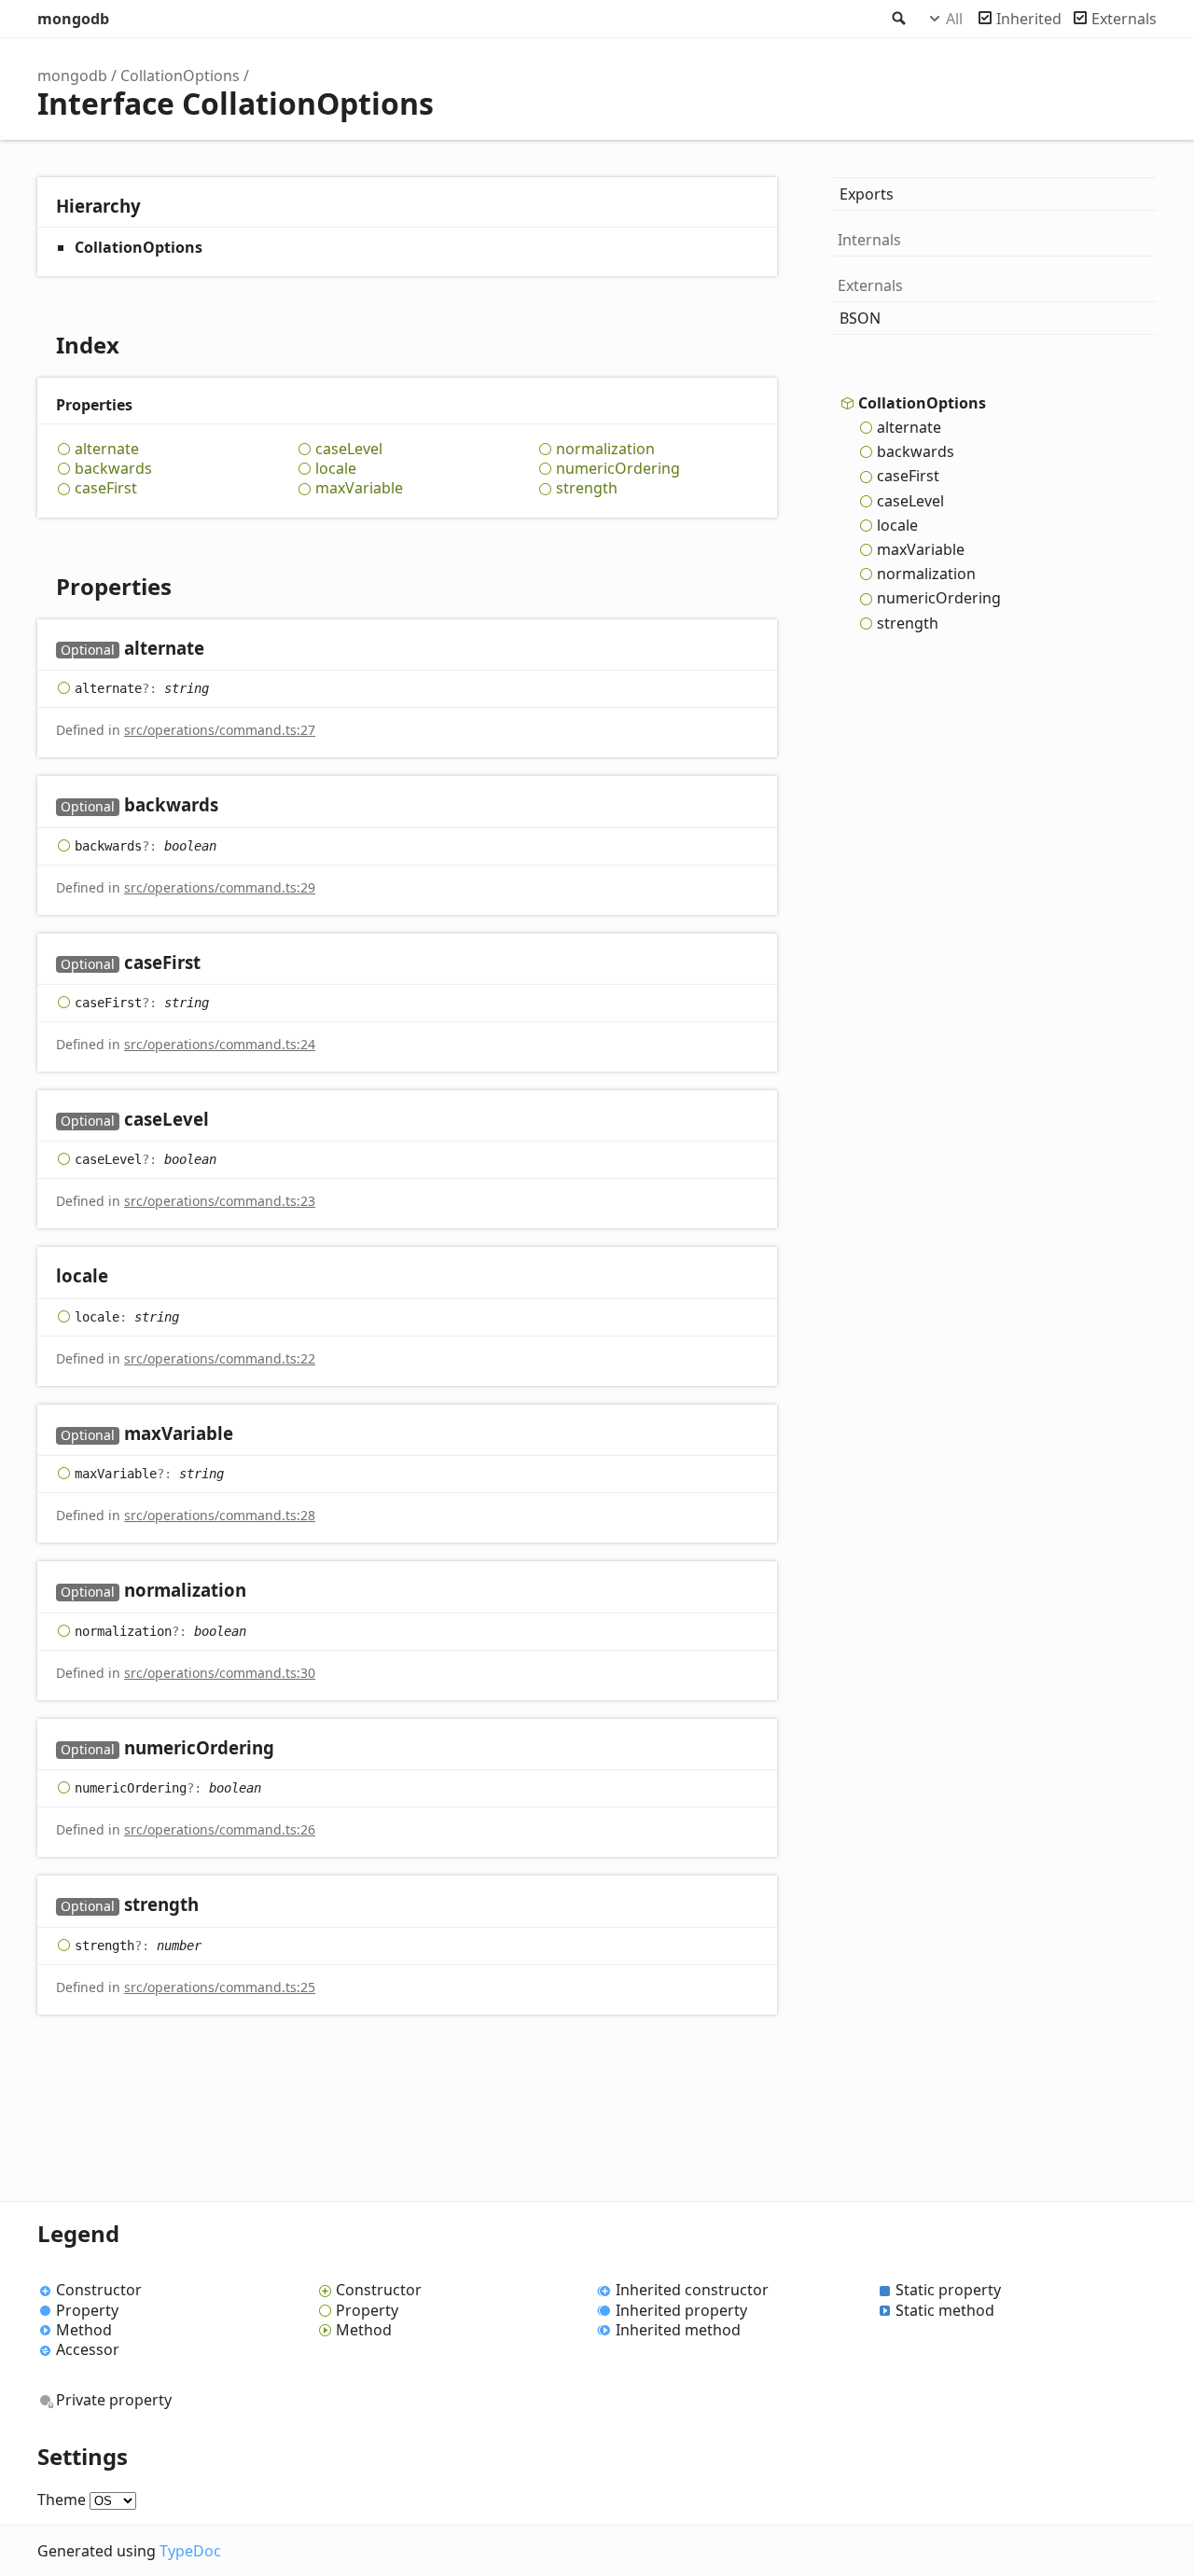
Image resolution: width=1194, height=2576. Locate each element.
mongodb (73, 19)
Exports (867, 194)
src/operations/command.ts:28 (220, 1515)
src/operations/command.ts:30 (220, 1673)
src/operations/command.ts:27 (220, 730)
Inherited (1029, 19)
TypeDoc (190, 2551)
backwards (113, 469)
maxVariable (359, 488)
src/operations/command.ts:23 (220, 1201)
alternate (107, 449)
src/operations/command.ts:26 (220, 1829)
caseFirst (106, 488)
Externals (1124, 19)
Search (897, 19)
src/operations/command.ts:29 (220, 887)
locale (336, 469)
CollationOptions (180, 76)
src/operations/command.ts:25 (220, 1987)
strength (587, 488)
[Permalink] (222, 650)
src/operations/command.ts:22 (220, 1358)
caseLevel (349, 449)
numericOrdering (618, 469)
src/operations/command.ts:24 (220, 1044)
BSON (860, 318)
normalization (605, 449)
